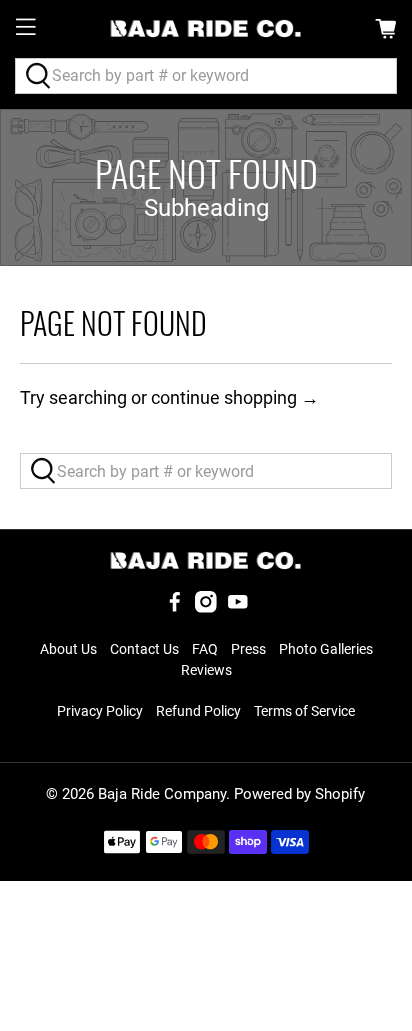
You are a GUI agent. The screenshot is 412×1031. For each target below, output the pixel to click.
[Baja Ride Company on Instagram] (206, 608)
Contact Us (144, 649)
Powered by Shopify (299, 794)
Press (248, 649)
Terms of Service (304, 711)
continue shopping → (235, 397)
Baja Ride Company (162, 794)
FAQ (205, 649)
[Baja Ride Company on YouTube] (238, 608)
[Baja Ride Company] (206, 28)
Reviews (206, 670)
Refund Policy (198, 711)
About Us (68, 649)
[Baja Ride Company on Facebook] (175, 608)
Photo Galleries (326, 649)
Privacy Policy (100, 711)
